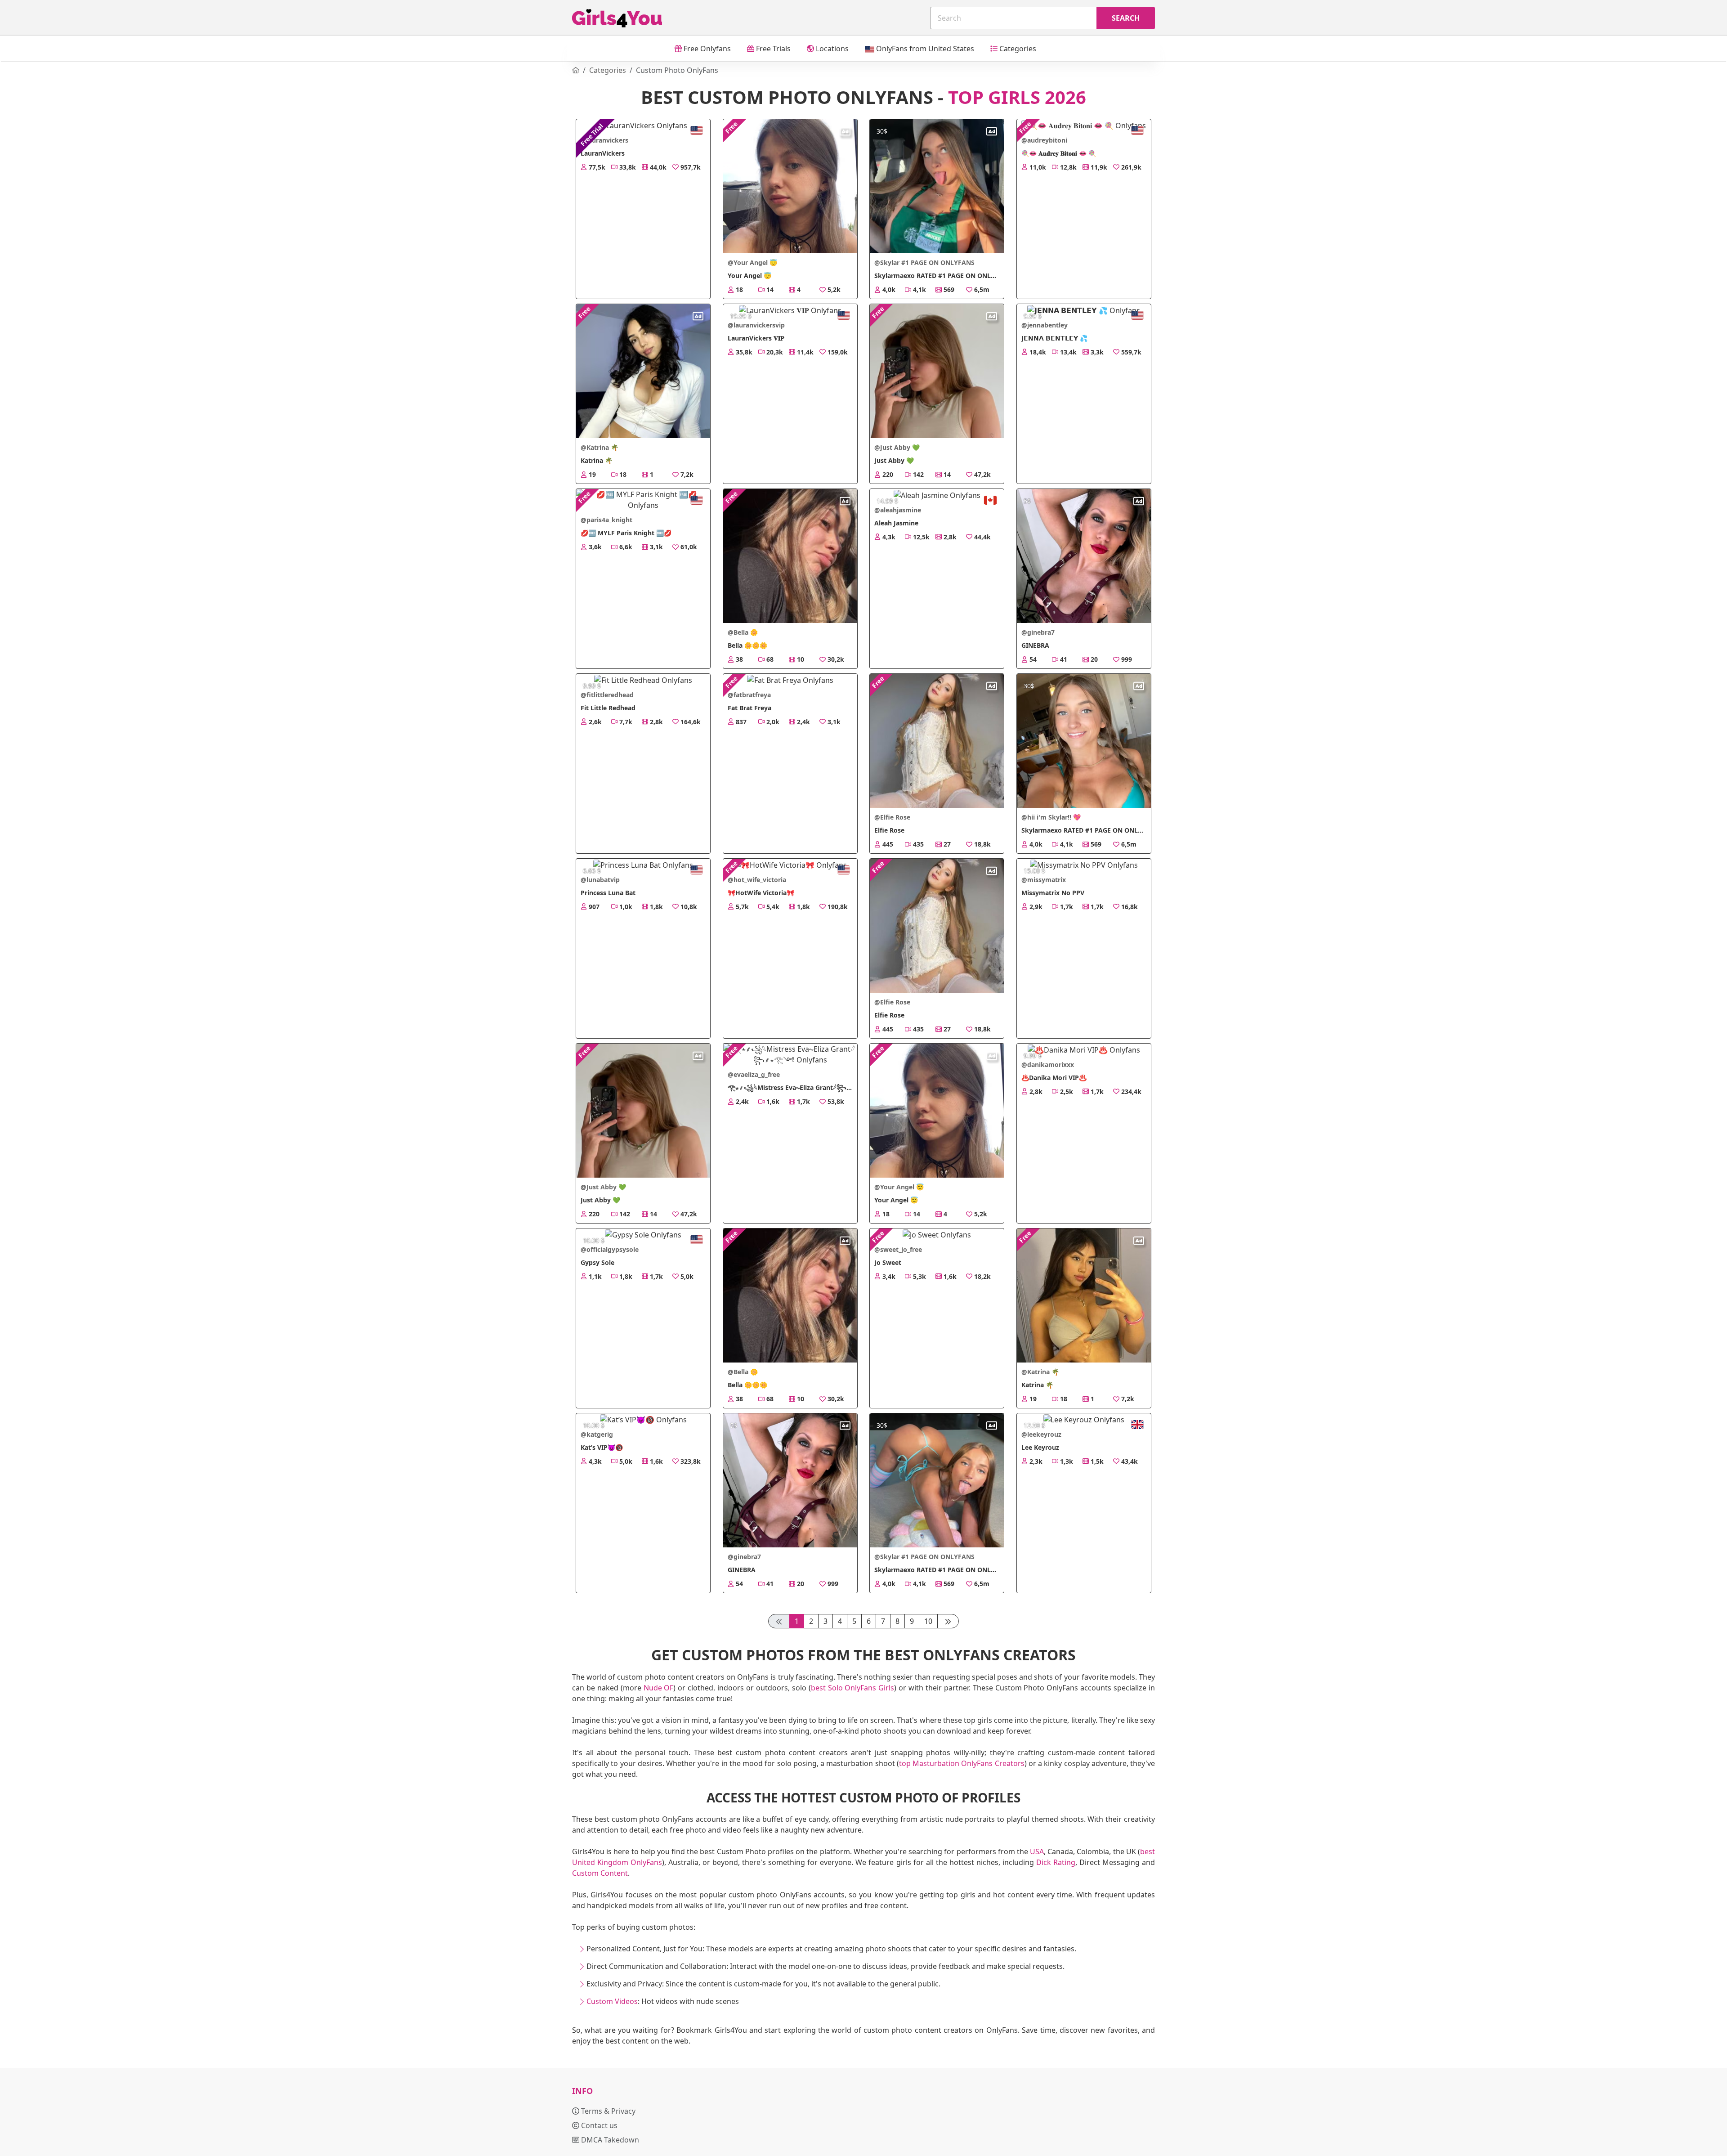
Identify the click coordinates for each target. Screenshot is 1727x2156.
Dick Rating (1056, 1862)
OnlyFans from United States (924, 49)
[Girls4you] (617, 18)
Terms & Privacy (607, 2111)
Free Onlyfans (706, 49)
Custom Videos (612, 2001)
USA (1037, 1851)
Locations (831, 49)
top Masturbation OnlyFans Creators (962, 1763)
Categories (1017, 49)
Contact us (598, 2125)
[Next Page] (948, 1621)
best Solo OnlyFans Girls (853, 1688)
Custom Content (600, 1873)
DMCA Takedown (609, 2140)
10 (928, 1621)
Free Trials (772, 49)
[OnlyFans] (576, 70)
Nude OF (659, 1688)
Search (1126, 18)
